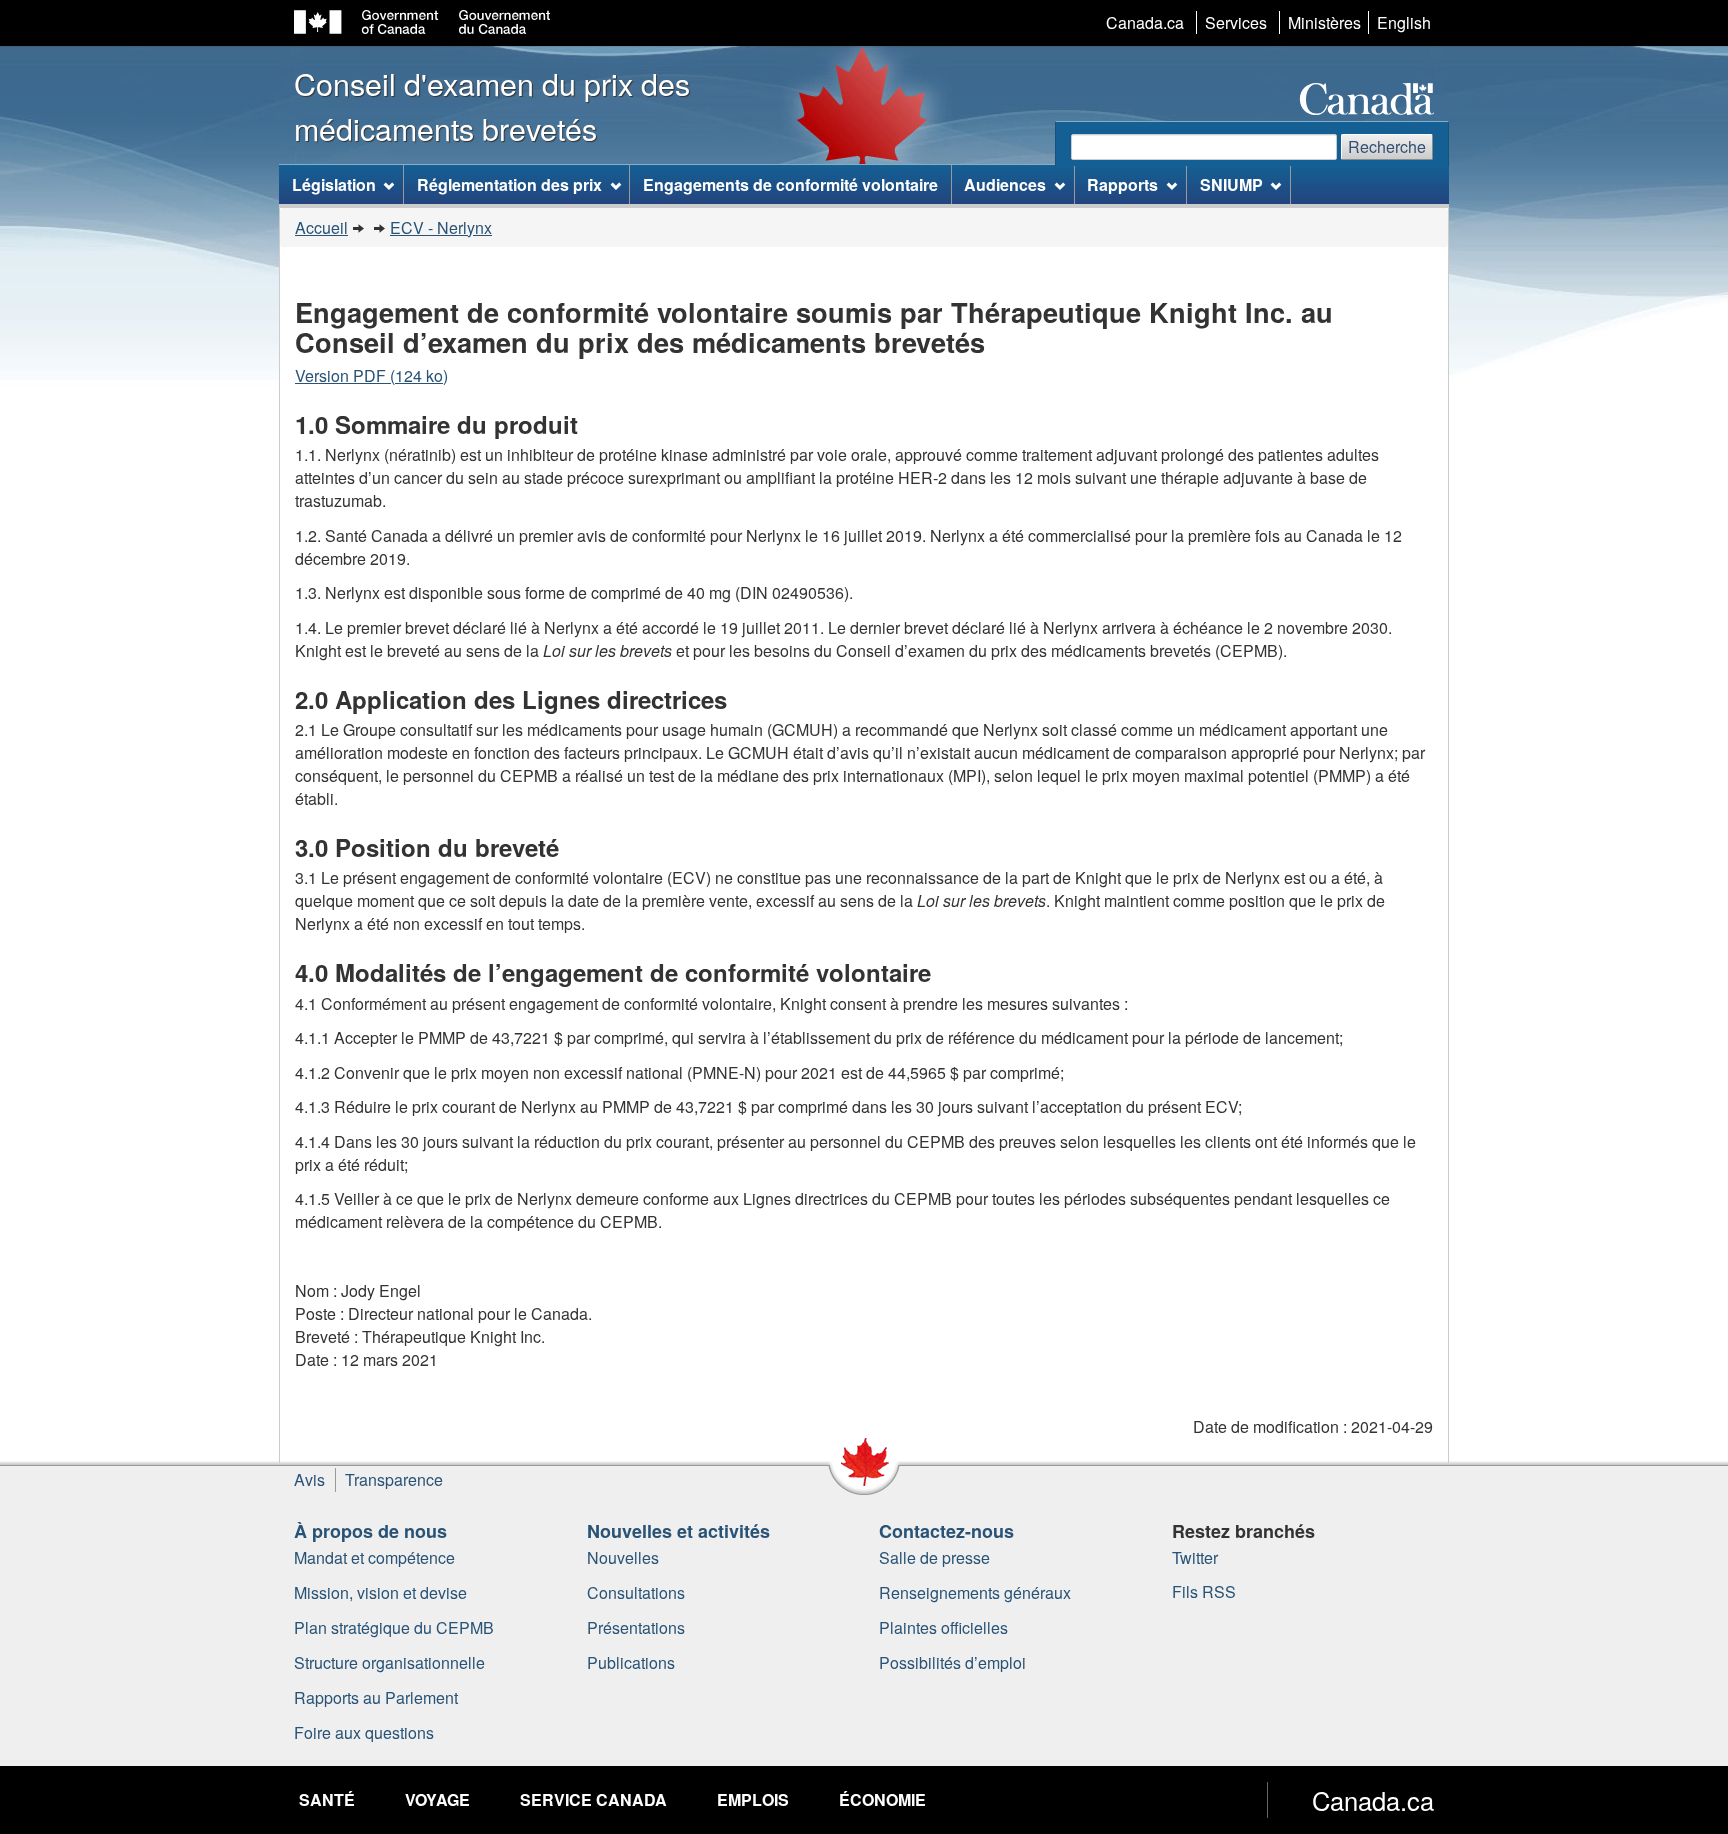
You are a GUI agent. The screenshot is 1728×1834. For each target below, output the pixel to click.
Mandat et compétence (374, 1557)
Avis (309, 1479)
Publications (631, 1662)
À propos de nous (370, 1531)
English (1404, 22)
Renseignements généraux (975, 1592)
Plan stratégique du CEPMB (394, 1627)
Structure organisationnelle (389, 1662)
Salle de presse (934, 1557)
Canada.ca (1145, 22)
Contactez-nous (946, 1531)
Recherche (1387, 146)
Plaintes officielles (943, 1627)
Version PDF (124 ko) (371, 375)
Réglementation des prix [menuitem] (509, 184)
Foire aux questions (364, 1732)
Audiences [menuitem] (1005, 184)
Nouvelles (623, 1557)
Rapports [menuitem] (1122, 184)
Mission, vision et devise (380, 1592)
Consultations (636, 1592)
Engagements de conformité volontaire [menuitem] (790, 184)
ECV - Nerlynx (441, 227)
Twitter (1195, 1557)
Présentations (636, 1627)
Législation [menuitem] (334, 184)
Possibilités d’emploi (952, 1662)
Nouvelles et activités (678, 1531)
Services (1236, 22)
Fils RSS (1204, 1591)
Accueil (321, 227)
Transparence (394, 1479)
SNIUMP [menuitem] (1231, 184)
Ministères (1324, 22)
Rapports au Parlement (376, 1697)
